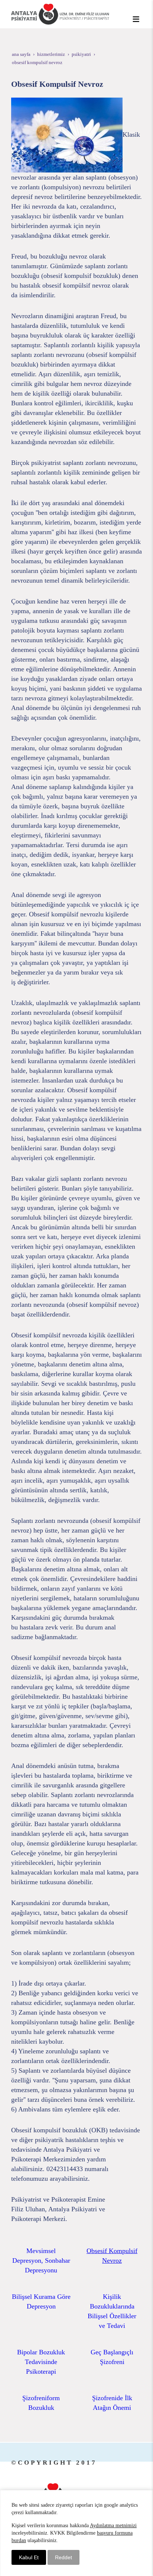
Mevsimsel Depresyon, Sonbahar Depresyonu (41, 2260)
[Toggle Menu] (136, 19)
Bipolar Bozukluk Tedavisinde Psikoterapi (41, 2362)
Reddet (64, 2557)
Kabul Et (29, 2557)
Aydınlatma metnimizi (113, 2526)
